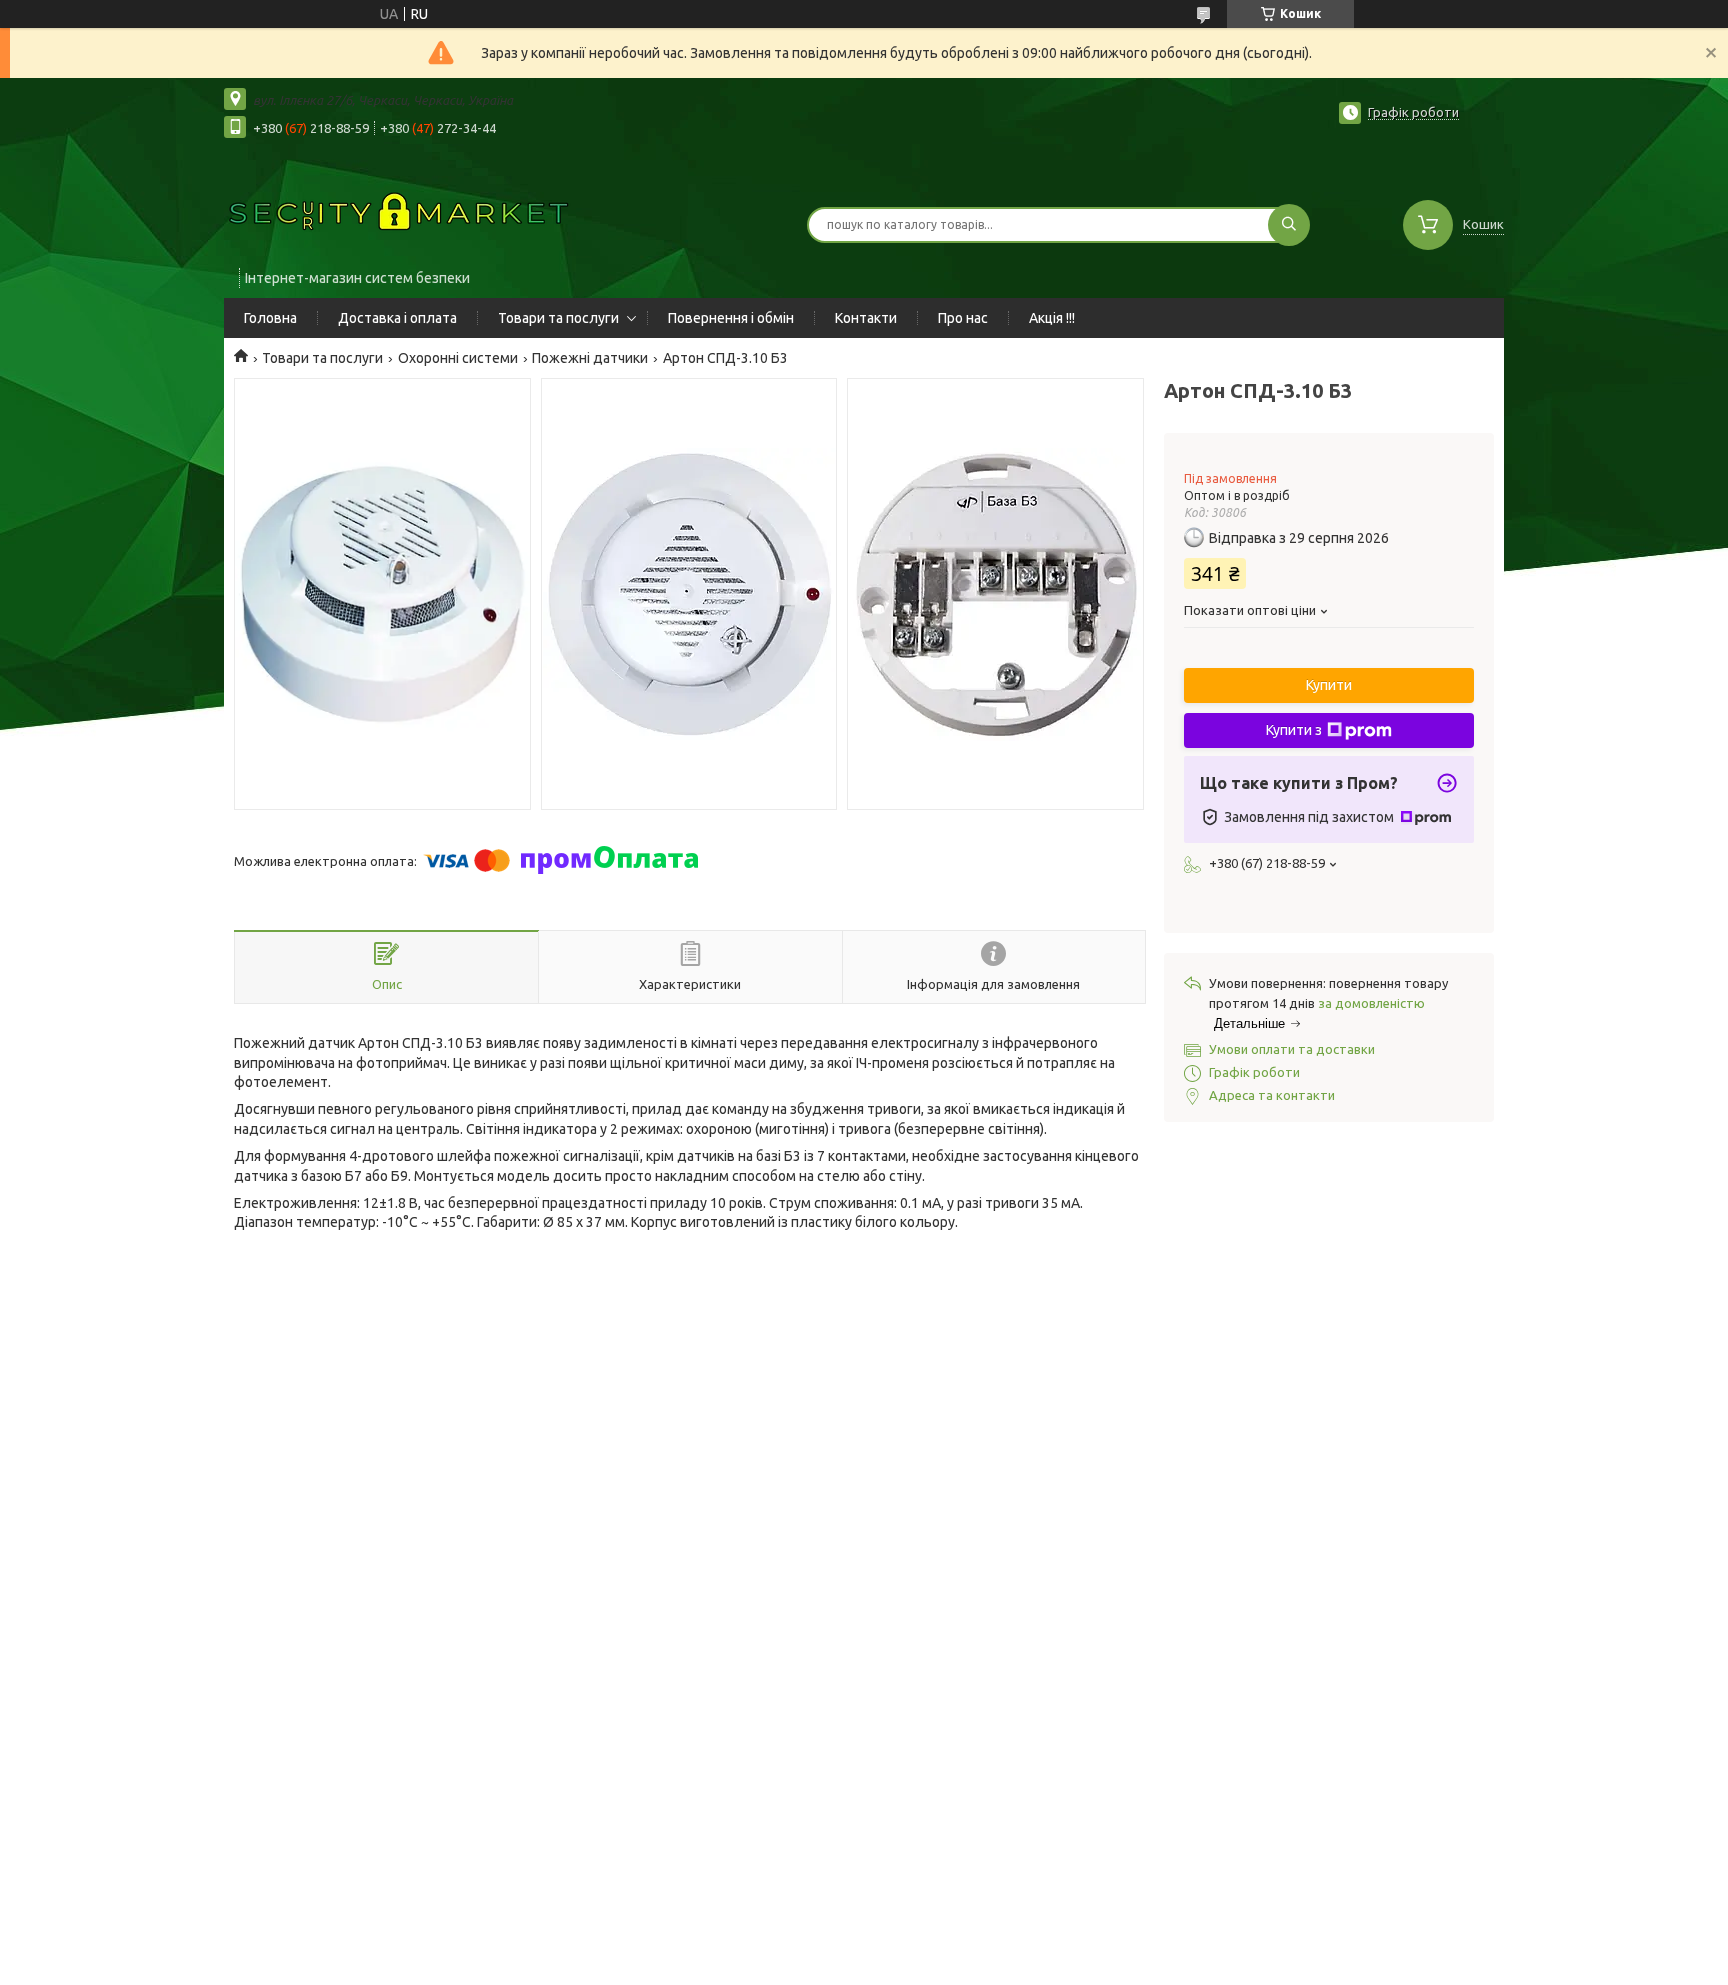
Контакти (866, 318)
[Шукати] (1289, 225)
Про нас (963, 318)
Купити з (1294, 730)
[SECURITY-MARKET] (399, 212)
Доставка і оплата (397, 318)
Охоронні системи (458, 358)
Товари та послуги (558, 318)
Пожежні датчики (590, 358)
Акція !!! (1052, 318)
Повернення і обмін (731, 318)
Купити (1329, 685)
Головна (270, 318)
